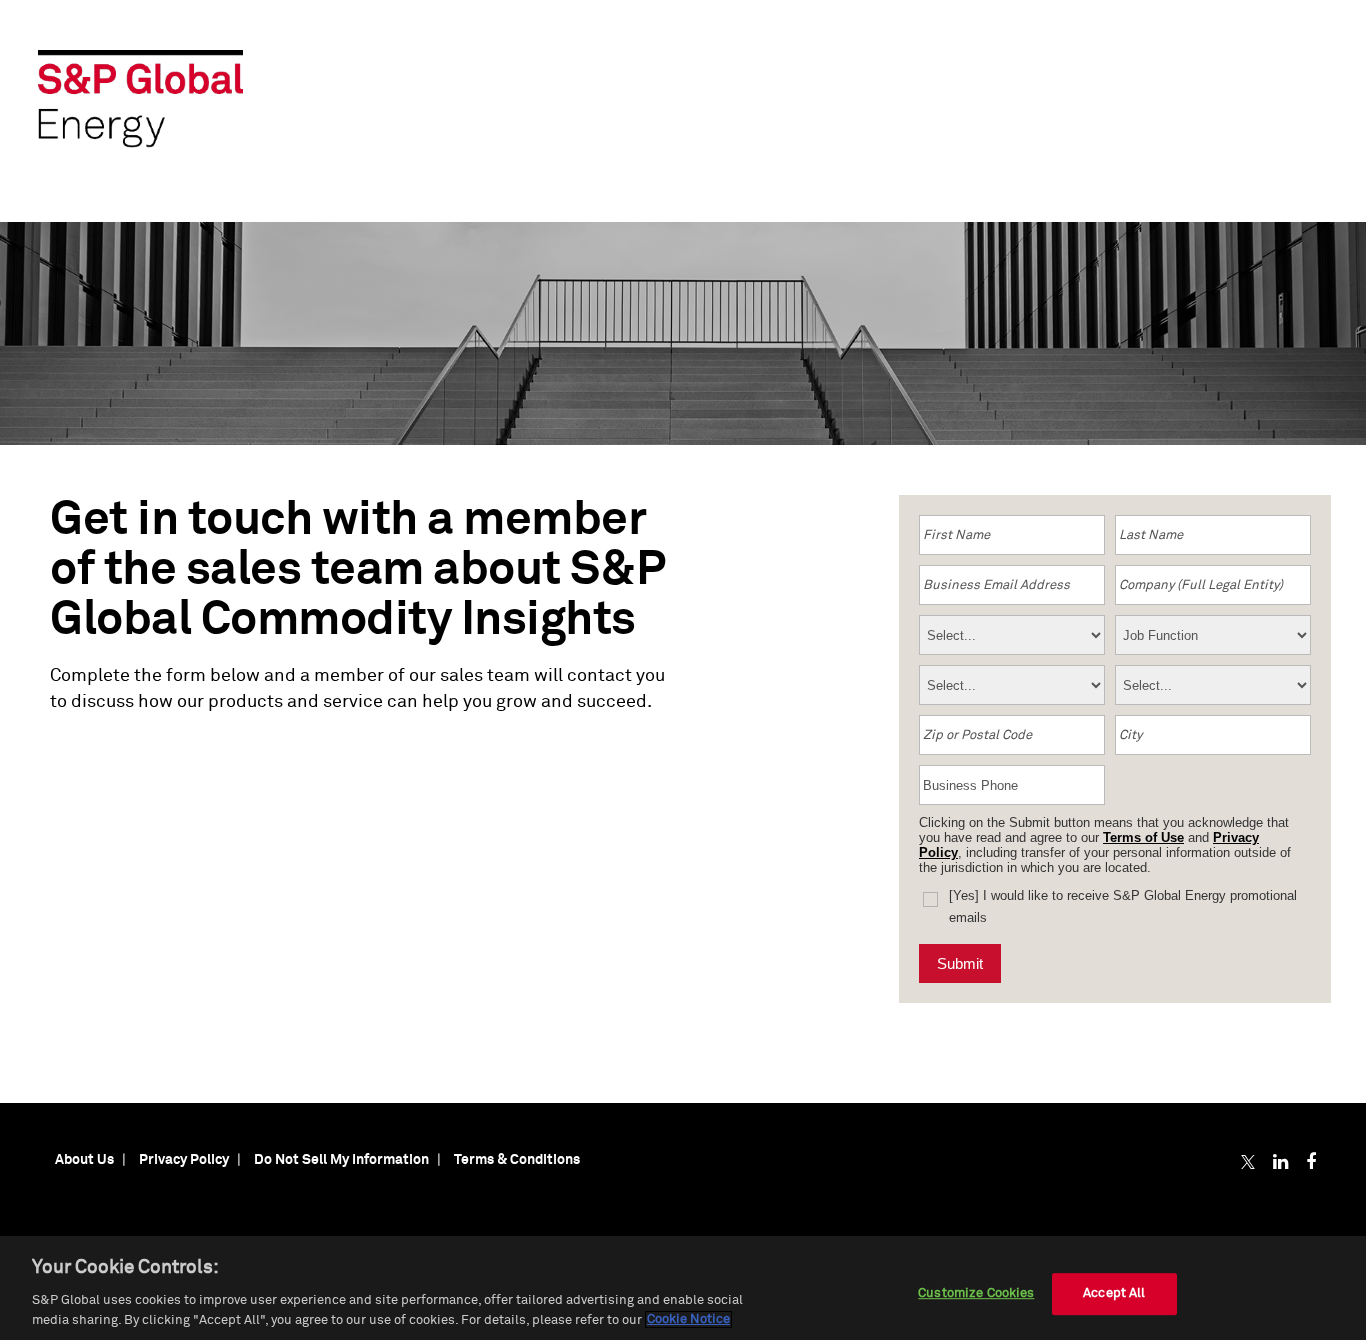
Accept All (1114, 1293)
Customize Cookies (976, 1293)
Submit (960, 963)
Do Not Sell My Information (341, 1160)
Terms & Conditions (517, 1160)
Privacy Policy (184, 1160)
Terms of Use (1143, 837)
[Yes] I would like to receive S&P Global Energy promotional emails (1123, 906)
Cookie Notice (688, 1319)
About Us (84, 1160)
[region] (683, 1288)
